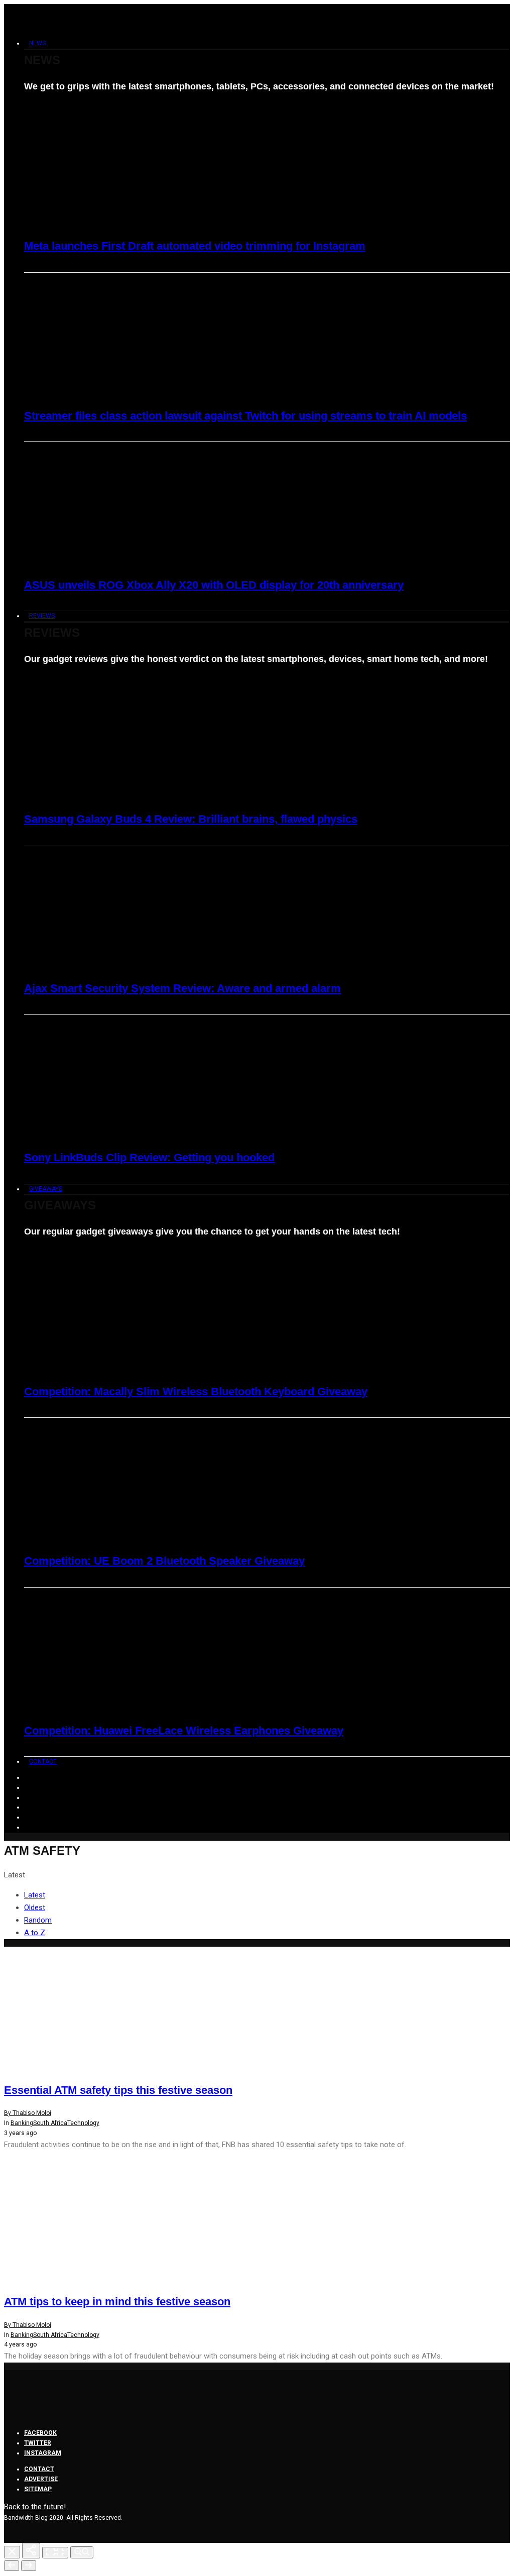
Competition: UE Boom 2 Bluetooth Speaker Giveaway (164, 1561)
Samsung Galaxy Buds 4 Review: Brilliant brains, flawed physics (191, 819)
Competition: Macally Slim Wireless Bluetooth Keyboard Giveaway (196, 1391)
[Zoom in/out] (82, 2552)
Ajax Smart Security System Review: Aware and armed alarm (182, 988)
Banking (22, 2123)
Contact (43, 1761)
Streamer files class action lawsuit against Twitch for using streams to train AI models (245, 416)
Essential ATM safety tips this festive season (118, 2090)
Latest (35, 1895)
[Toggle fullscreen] (55, 2553)
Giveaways (46, 1189)
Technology (83, 2123)
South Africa (50, 2123)
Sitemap (38, 2489)
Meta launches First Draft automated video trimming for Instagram (195, 246)
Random (38, 1920)
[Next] (29, 2566)
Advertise (41, 2479)
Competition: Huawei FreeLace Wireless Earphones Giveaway (184, 1730)
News (37, 43)
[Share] (31, 2551)
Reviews (42, 616)
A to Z (35, 1933)
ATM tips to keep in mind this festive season (117, 2302)
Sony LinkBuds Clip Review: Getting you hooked (149, 1157)
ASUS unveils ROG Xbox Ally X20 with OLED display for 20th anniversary (214, 585)
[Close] (12, 2552)
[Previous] (12, 2566)
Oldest (35, 1908)
